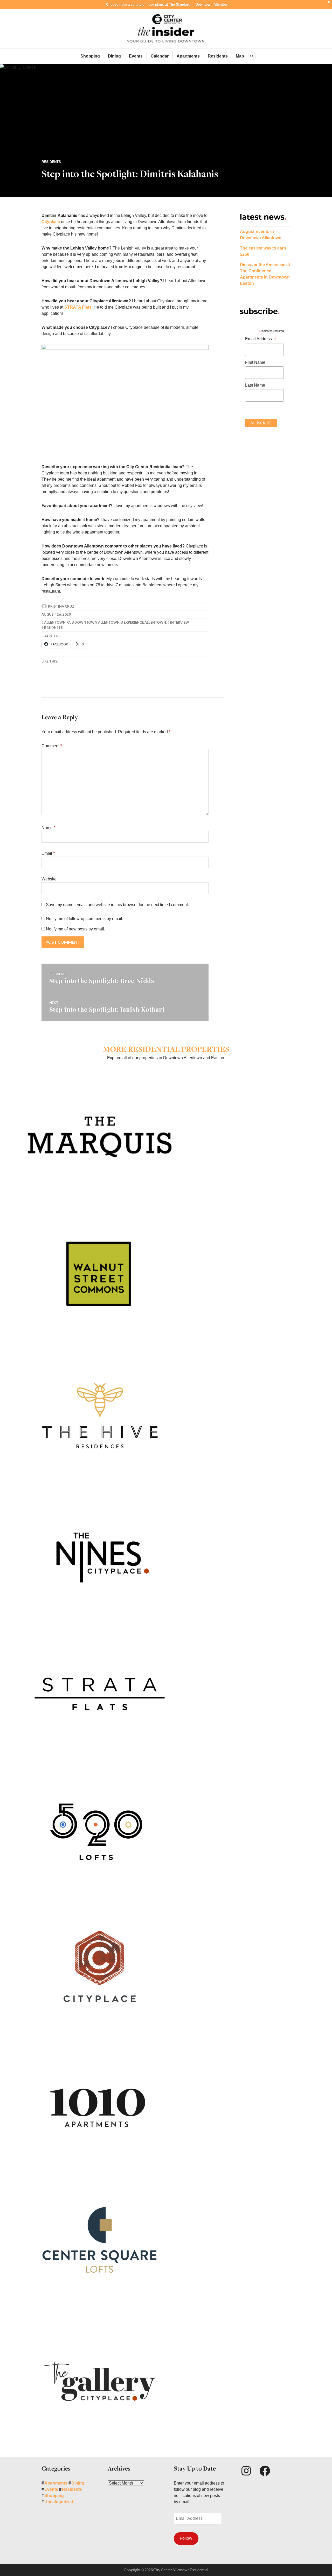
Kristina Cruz (61, 606)
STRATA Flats (78, 307)
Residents (218, 56)
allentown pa (57, 622)
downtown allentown (97, 622)
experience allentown (145, 622)
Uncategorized (59, 2502)
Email (48, 853)
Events (136, 56)
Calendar (160, 56)
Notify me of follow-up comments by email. (85, 919)
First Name (255, 362)
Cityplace (51, 222)
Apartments (188, 56)
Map (240, 56)
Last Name (255, 385)
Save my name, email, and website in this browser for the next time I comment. (117, 905)
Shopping (90, 56)
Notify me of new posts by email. (75, 929)
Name (48, 828)
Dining (114, 56)
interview (179, 622)
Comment (52, 746)
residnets (53, 628)
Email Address (261, 339)
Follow (186, 2538)
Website (49, 879)
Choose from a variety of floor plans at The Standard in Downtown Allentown (168, 5)
